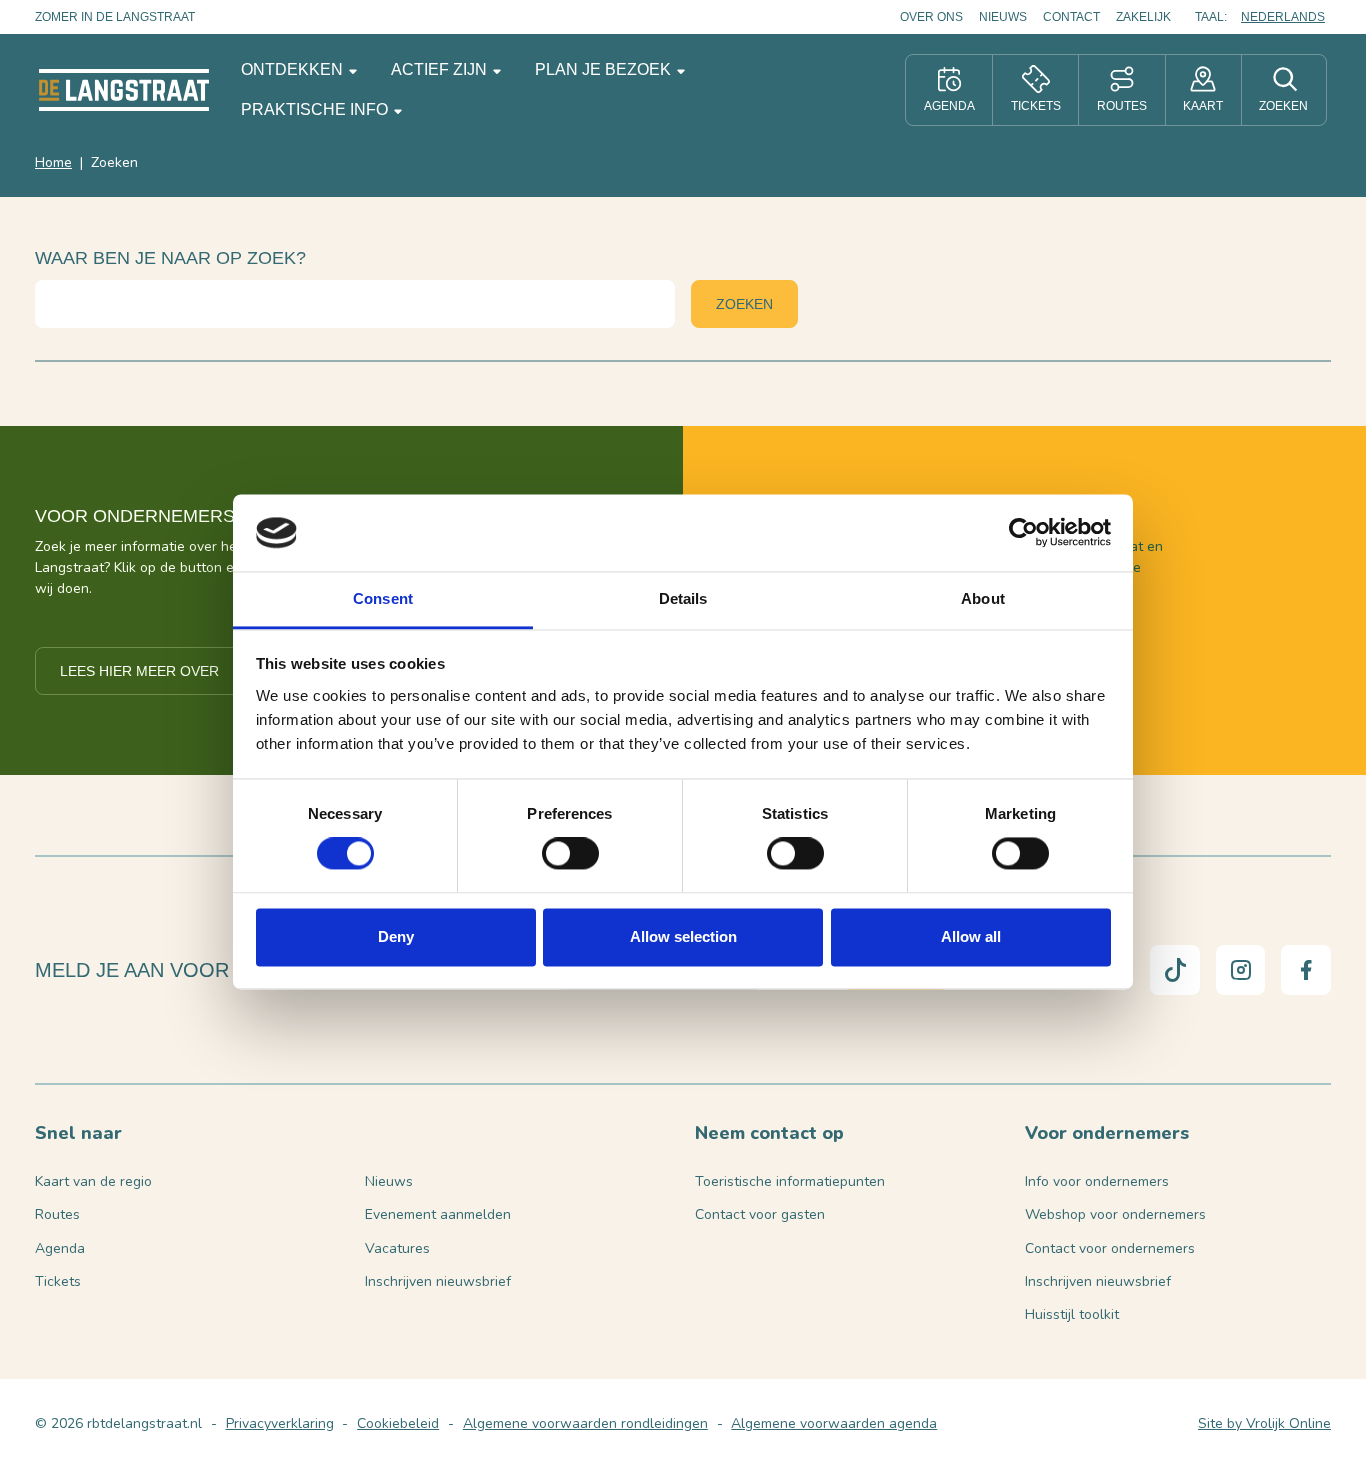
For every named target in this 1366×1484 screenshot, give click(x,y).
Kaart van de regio (93, 1181)
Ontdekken (294, 69)
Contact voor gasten (760, 1214)
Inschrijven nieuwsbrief (438, 1281)
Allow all (971, 936)
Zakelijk (1143, 17)
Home (53, 162)
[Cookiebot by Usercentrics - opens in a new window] (1023, 533)
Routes (57, 1214)
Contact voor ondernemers (1110, 1248)
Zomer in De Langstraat (115, 17)
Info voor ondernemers (1097, 1181)
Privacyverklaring (280, 1423)
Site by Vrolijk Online (1264, 1423)
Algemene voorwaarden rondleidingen (585, 1423)
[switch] (570, 854)
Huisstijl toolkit (1072, 1314)
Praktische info (316, 109)
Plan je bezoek (605, 69)
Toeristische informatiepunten (790, 1181)
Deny (396, 936)
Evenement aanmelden (438, 1214)
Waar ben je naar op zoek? (170, 258)
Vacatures (397, 1248)
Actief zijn (441, 69)
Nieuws (1003, 17)
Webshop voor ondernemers (1115, 1214)
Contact (1071, 17)
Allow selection (683, 936)
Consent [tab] (383, 598)
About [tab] (983, 598)
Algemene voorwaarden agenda (834, 1423)
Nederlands (1283, 17)
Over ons (931, 17)
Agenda (60, 1248)
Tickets (58, 1281)
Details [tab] (683, 598)
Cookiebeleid (398, 1423)
